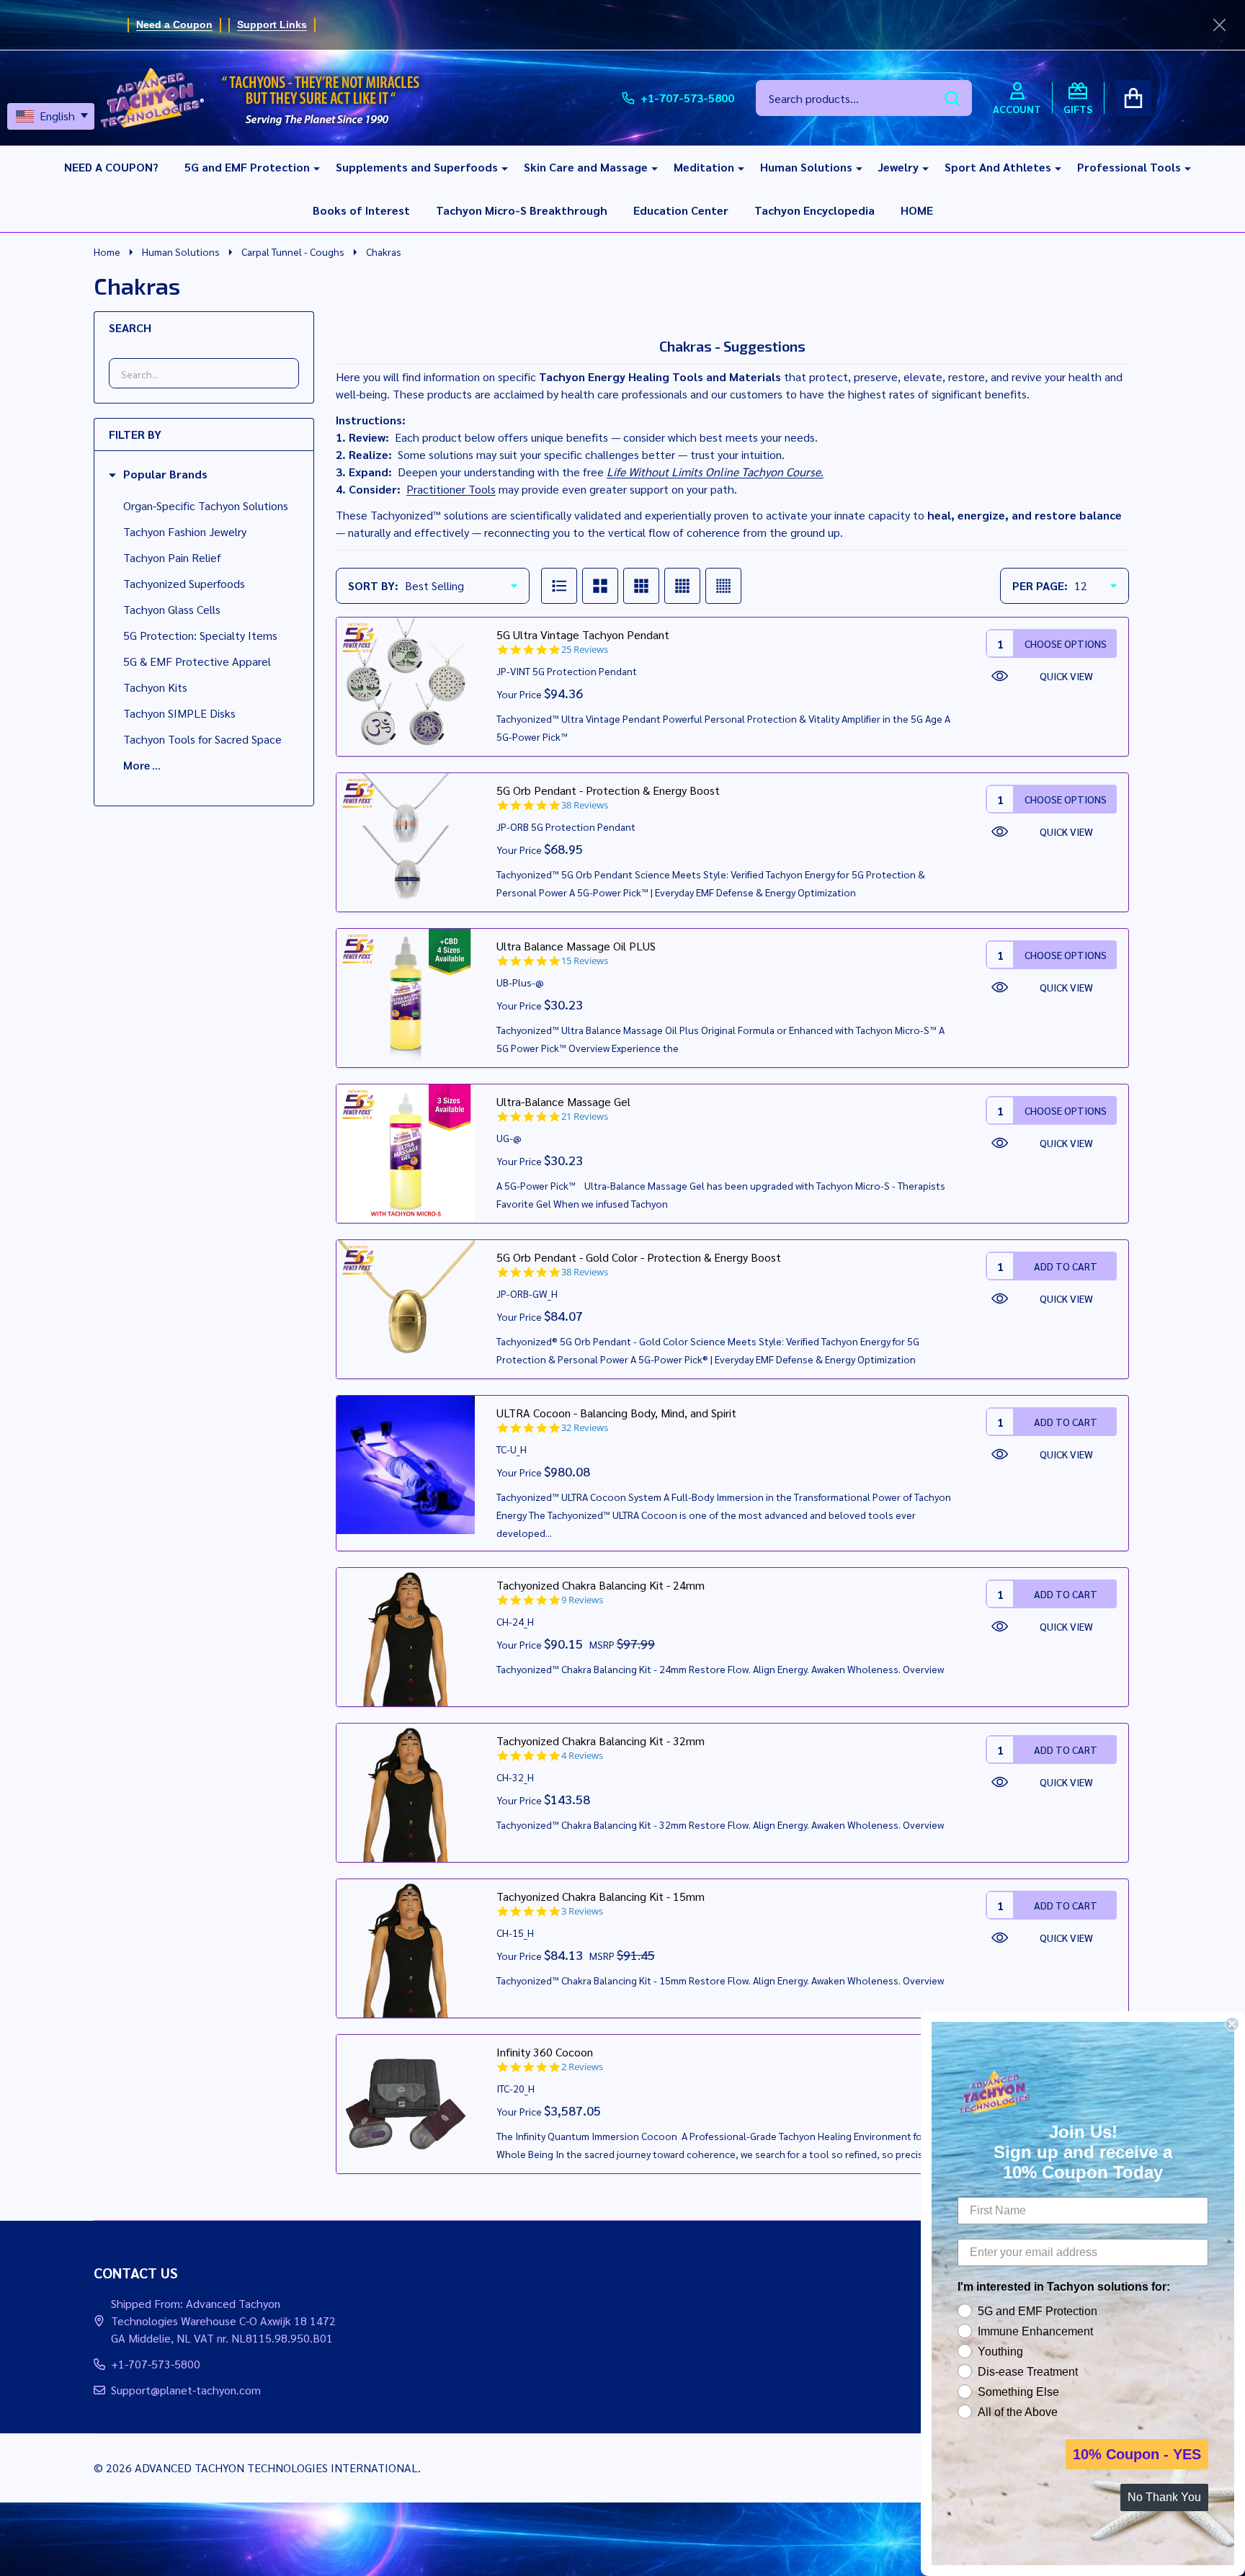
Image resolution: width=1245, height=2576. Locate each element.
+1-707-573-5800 (156, 2364)
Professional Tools (1129, 167)
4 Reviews (582, 1756)
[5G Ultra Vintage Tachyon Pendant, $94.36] (406, 687)
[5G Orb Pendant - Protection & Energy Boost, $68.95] (406, 842)
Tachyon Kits (155, 687)
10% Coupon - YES (1137, 2454)
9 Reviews (582, 1600)
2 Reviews (582, 2067)
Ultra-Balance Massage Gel (563, 1101)
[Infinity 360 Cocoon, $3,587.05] (406, 2104)
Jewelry (898, 167)
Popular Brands (165, 474)
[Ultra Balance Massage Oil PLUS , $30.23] (406, 998)
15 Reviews (585, 961)
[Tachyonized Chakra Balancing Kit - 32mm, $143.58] (406, 1793)
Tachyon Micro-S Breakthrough (522, 210)
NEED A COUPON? (111, 167)
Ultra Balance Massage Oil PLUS (576, 946)
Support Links (272, 24)
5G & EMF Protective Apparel (197, 661)
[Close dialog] (1232, 2024)
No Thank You (1164, 2497)
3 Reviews (582, 1911)
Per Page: (1040, 585)
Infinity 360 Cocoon (545, 2052)
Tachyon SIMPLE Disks (179, 713)
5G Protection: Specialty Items (200, 635)
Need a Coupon (174, 24)
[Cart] (1133, 98)
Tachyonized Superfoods (184, 583)
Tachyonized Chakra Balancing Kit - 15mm (601, 1896)
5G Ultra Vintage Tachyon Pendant (583, 634)
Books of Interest (361, 210)
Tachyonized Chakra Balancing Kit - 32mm (601, 1741)
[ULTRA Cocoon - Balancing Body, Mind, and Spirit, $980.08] (406, 1465)
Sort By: (373, 585)
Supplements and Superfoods (417, 167)
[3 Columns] (641, 586)
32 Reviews (585, 1428)
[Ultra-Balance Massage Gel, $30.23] (406, 1154)
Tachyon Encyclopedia (815, 210)
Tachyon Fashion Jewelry (185, 531)
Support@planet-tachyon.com (186, 2390)
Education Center (681, 210)
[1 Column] (559, 586)
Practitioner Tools (451, 489)
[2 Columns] (600, 586)
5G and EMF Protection (247, 167)
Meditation (704, 167)
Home (107, 251)
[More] (311, 167)
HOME (917, 210)
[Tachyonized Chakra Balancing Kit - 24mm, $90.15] (406, 1637)
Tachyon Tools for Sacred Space (202, 739)
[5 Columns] (723, 586)
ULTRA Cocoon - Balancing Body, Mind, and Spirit (616, 1413)
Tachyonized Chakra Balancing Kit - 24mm (601, 1585)
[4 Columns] (682, 586)
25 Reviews (585, 650)
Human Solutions (806, 167)
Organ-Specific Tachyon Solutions (206, 505)
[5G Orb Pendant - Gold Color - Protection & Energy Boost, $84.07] (406, 1309)
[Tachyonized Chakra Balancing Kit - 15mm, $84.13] (406, 1948)
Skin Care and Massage (586, 167)
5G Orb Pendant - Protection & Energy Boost (608, 790)
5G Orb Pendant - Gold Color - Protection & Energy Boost (639, 1257)
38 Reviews (585, 805)
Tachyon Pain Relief (172, 557)
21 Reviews (585, 1117)
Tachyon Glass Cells (172, 609)
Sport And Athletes (998, 167)
